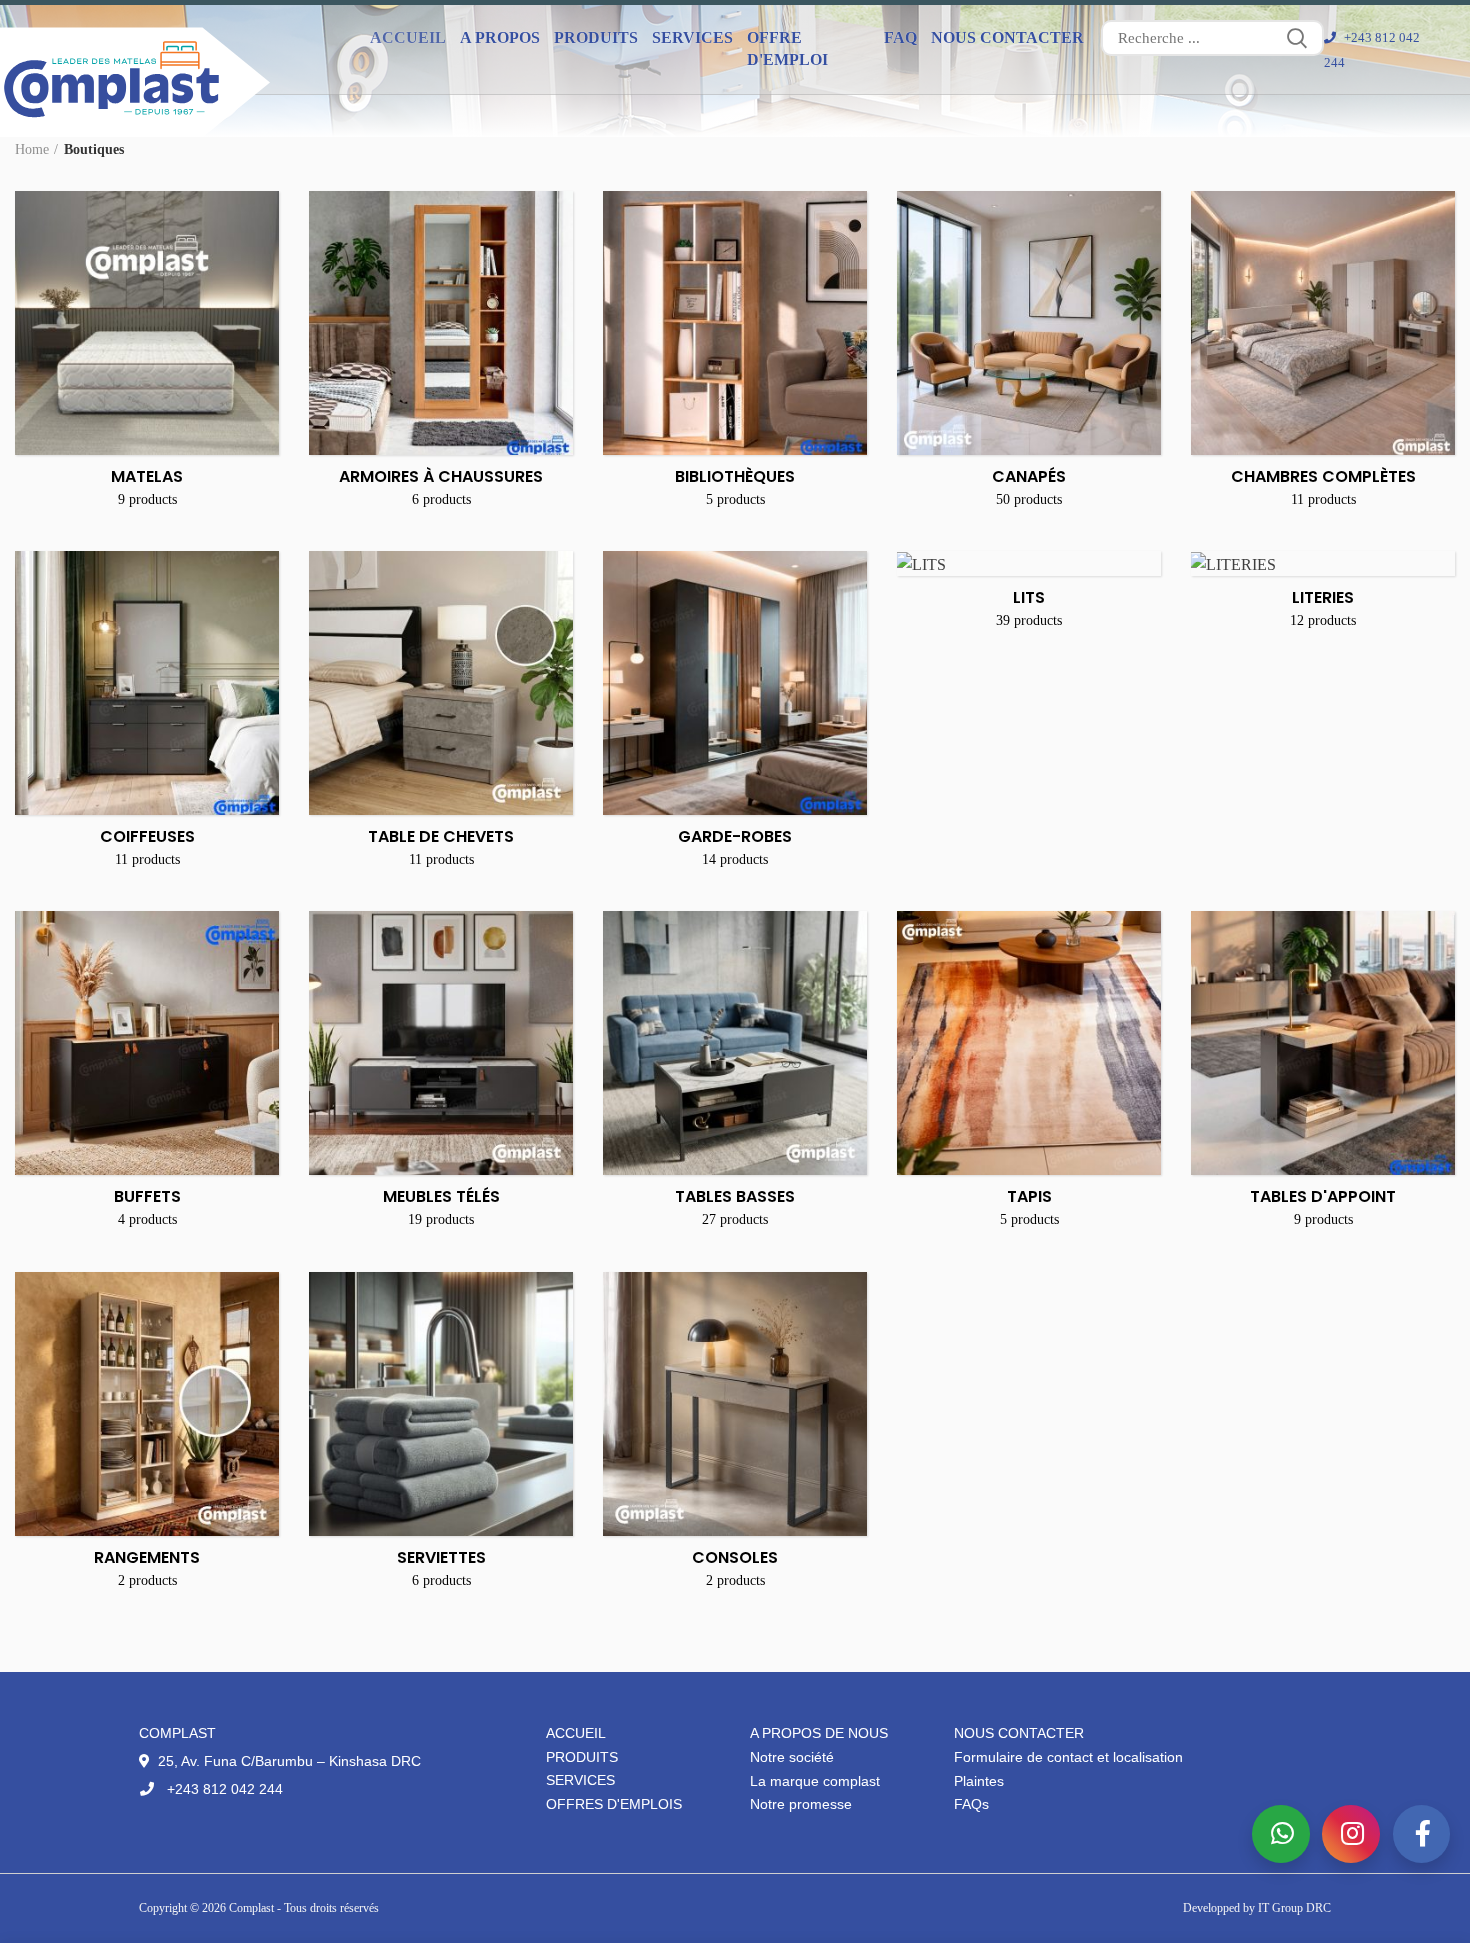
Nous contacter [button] (1007, 37)
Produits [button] (596, 37)
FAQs (971, 1804)
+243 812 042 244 (223, 1789)
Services (580, 1780)
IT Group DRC (1294, 1908)
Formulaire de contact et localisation (1068, 1757)
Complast (253, 1908)
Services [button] (692, 37)
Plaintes (979, 1781)
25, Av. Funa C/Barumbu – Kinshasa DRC (287, 1761)
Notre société (792, 1757)
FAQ (900, 37)
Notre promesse (801, 1804)
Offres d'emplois (614, 1804)
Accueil (408, 37)
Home (32, 149)
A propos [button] (500, 37)
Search (1297, 38)
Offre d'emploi (787, 48)
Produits (582, 1757)
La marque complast (815, 1781)
